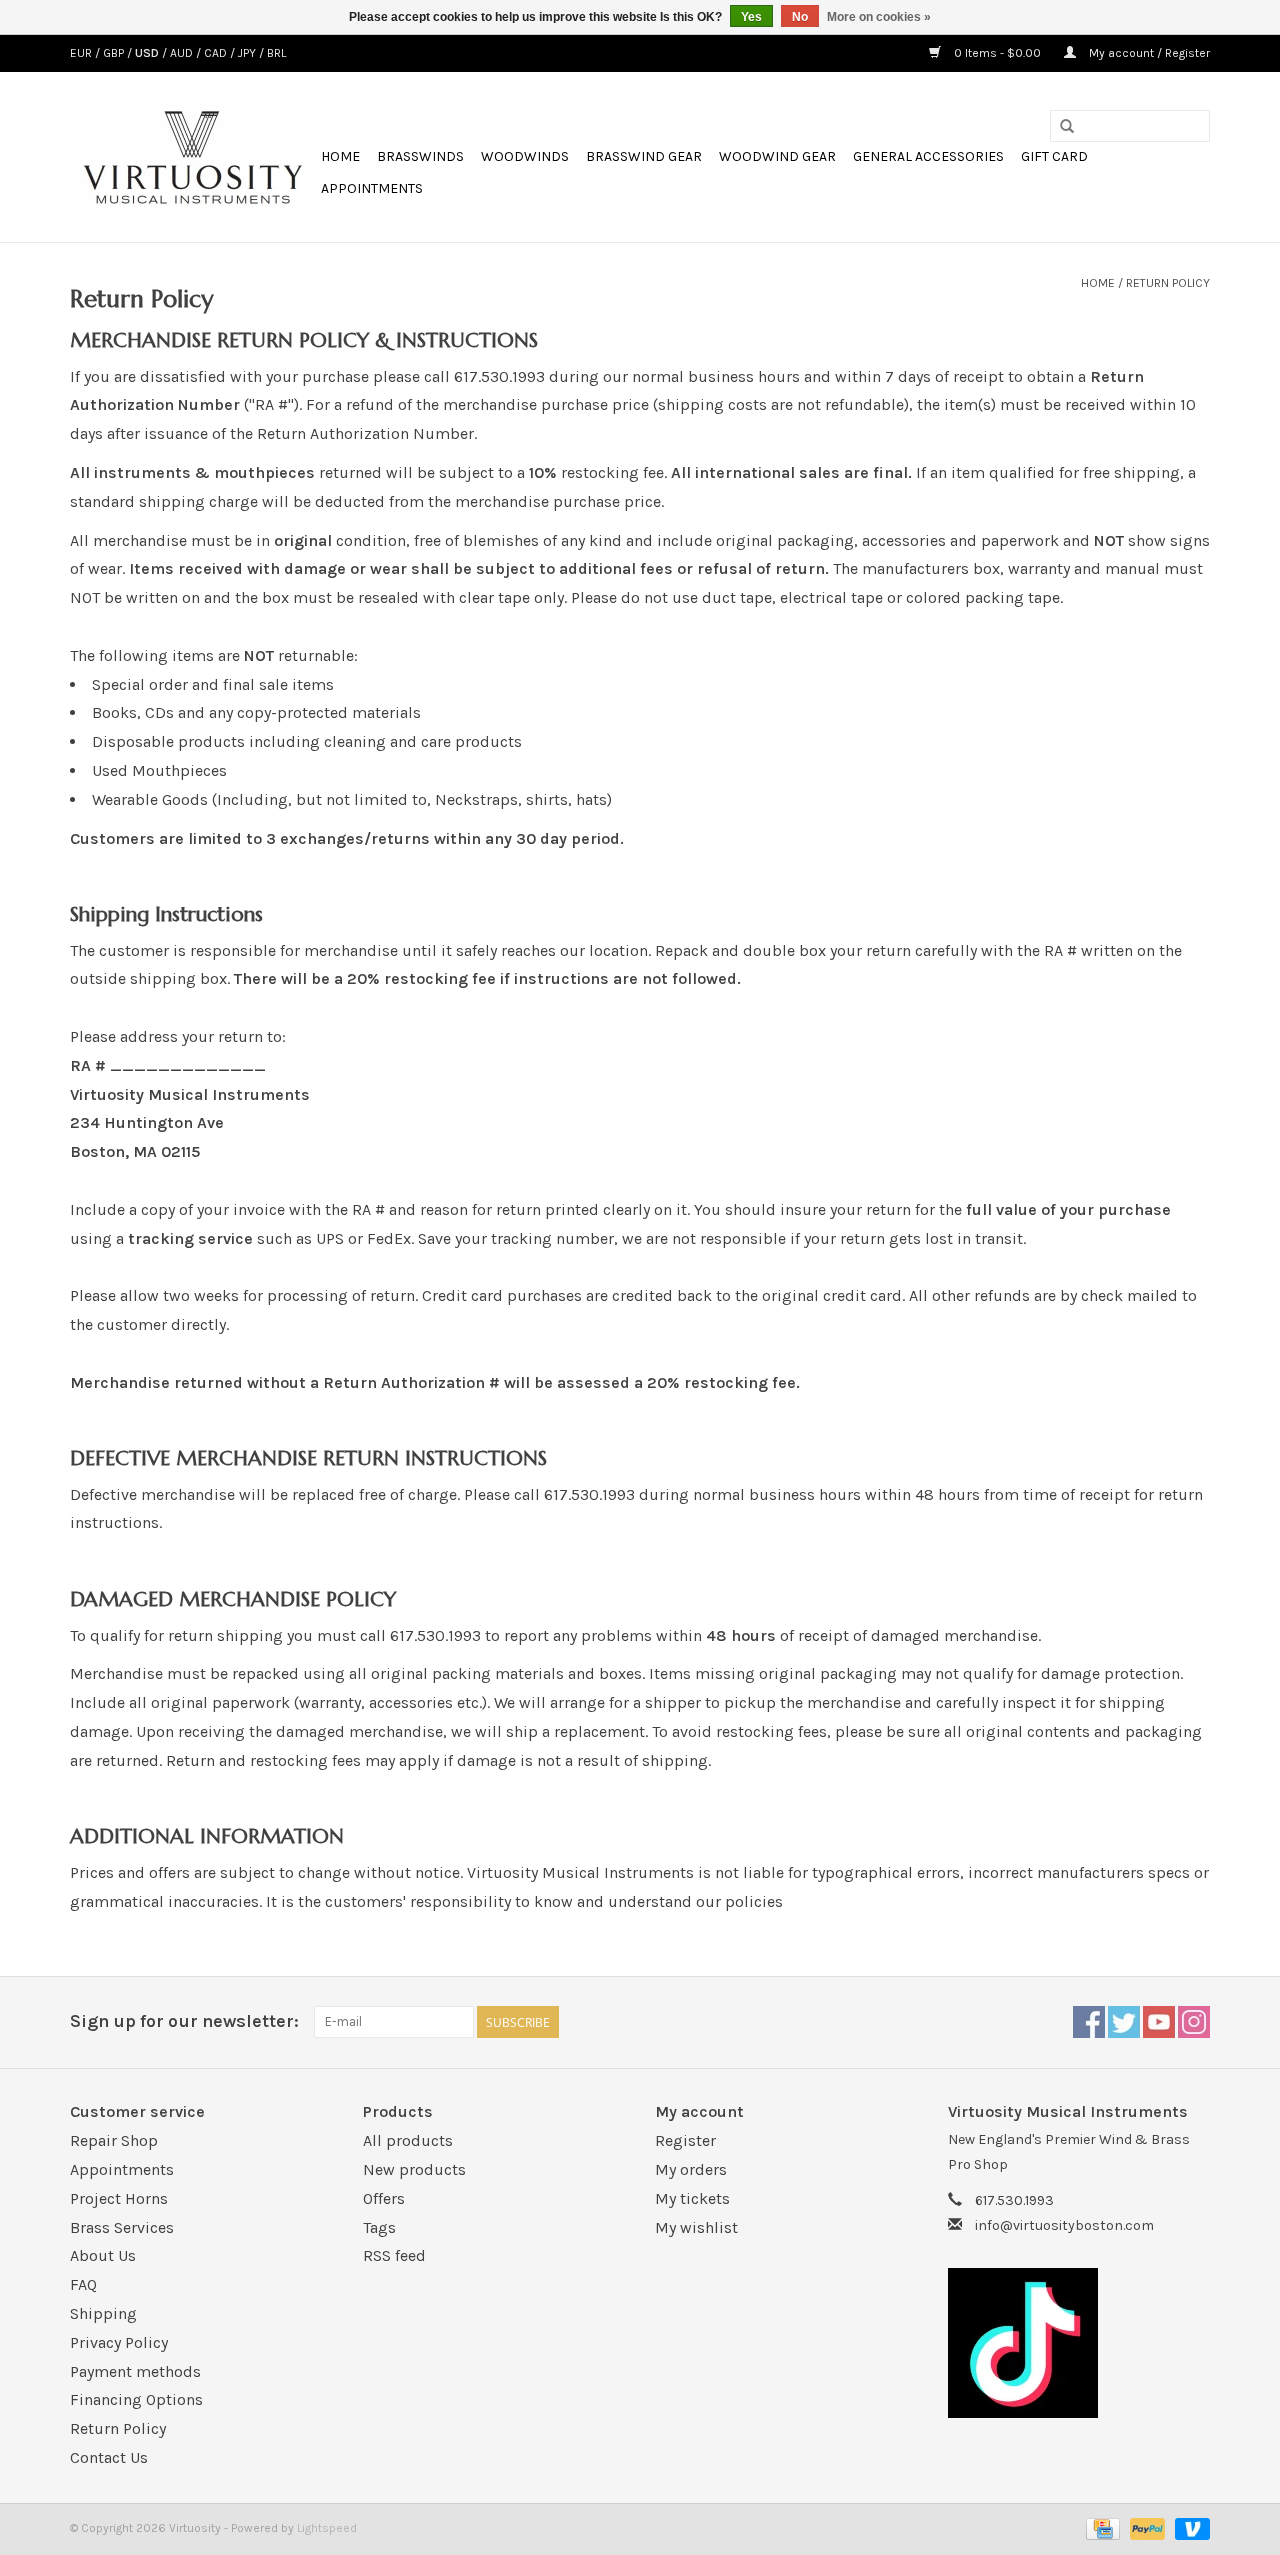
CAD (217, 53)
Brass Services (122, 2227)
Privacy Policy (119, 2342)
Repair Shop (114, 2140)
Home (340, 156)
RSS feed (394, 2255)
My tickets (692, 2198)
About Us (103, 2255)
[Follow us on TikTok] (1079, 2343)
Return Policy (1168, 283)
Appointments (372, 188)
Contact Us (109, 2457)
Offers (384, 2198)
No (800, 17)
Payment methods (135, 2371)
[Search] (1067, 127)
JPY (248, 53)
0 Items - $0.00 (997, 53)
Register (685, 2140)
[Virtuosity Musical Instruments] (192, 157)
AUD (183, 53)
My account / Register (1148, 53)
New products (414, 2169)
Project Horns (119, 2198)
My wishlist (696, 2227)
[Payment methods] (1101, 2528)
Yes (751, 17)
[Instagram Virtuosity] (1194, 2022)
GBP (115, 53)
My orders (691, 2169)
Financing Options (136, 2399)
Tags (379, 2227)
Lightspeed (327, 2528)
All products (408, 2140)
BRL (276, 53)
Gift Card (1054, 156)
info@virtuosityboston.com (1064, 2225)
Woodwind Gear (777, 156)
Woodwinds (525, 156)
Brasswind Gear (644, 156)
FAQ (83, 2284)
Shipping (103, 2313)
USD (148, 53)
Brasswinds (420, 156)
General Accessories (928, 156)
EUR (82, 53)
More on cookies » (879, 17)
